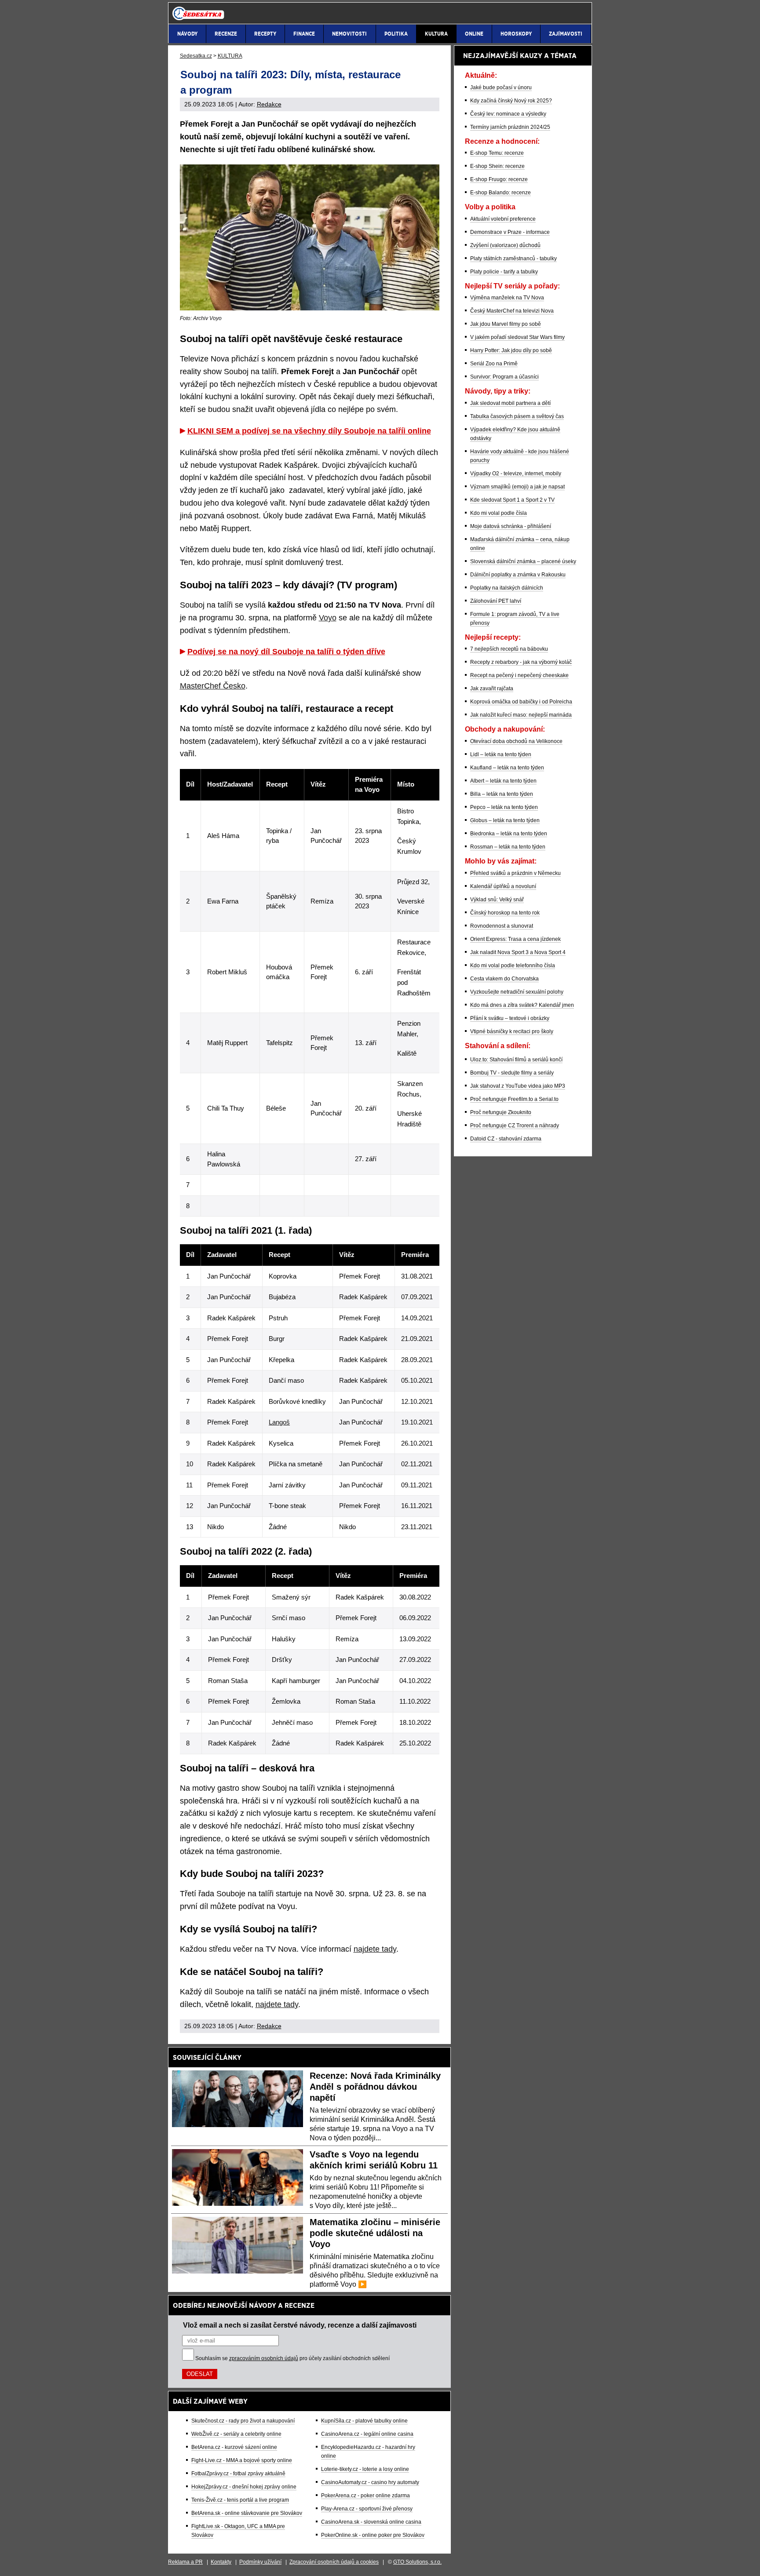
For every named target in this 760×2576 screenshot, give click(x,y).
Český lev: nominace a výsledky (508, 114)
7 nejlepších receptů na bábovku (509, 649)
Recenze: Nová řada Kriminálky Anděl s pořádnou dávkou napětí (375, 2087)
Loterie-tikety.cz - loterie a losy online (365, 2469)
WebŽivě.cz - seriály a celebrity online (236, 2434)
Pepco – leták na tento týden (504, 807)
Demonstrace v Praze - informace (510, 232)
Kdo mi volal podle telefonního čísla (513, 966)
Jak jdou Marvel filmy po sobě (506, 324)
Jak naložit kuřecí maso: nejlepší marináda (521, 715)
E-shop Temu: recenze (497, 153)
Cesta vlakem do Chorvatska (504, 979)
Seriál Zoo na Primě (494, 364)
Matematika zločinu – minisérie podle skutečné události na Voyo (375, 2233)
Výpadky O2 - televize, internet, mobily (516, 474)
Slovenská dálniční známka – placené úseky (523, 561)
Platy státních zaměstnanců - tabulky (513, 259)
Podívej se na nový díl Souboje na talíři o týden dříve (286, 652)
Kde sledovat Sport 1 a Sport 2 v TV (512, 500)
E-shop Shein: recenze (497, 166)
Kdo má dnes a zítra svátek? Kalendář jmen (522, 1005)
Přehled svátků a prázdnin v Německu (515, 873)
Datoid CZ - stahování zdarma (506, 1139)
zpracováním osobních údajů (264, 2358)
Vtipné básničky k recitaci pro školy (512, 1031)
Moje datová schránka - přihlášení (511, 526)
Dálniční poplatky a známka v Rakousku (518, 575)
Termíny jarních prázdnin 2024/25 (510, 127)
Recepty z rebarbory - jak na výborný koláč (521, 662)
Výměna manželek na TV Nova (507, 298)
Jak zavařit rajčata (492, 689)
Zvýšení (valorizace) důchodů (505, 245)
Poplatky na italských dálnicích (507, 588)
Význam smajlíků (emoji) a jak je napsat (517, 487)
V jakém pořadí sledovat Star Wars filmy (517, 337)
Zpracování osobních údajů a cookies (334, 2562)
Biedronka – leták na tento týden (509, 834)
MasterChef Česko (213, 686)
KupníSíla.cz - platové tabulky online (364, 2421)
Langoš (279, 1422)
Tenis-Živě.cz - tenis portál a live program (240, 2500)
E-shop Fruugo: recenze (499, 179)
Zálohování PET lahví (496, 601)
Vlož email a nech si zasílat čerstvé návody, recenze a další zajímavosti (300, 2325)
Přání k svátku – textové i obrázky (510, 1018)
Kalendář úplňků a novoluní (503, 886)
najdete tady (375, 1949)
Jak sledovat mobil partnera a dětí (510, 403)
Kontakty (221, 2562)
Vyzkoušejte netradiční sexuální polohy (517, 992)
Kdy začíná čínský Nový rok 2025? (511, 101)
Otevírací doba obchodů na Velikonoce (516, 741)
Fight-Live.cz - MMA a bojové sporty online (242, 2460)
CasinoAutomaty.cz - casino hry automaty (370, 2482)
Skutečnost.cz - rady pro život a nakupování (243, 2421)
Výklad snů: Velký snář (497, 900)
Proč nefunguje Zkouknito (501, 1112)
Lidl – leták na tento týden (501, 754)
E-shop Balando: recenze (501, 193)
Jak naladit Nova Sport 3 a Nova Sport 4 (518, 952)
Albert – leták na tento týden (503, 781)
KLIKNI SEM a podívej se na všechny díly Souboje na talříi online (309, 431)
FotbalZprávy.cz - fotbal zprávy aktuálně (238, 2474)
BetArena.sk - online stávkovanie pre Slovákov (247, 2513)
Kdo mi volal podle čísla (499, 513)
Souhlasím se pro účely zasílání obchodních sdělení (292, 2358)
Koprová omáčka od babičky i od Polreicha (521, 702)
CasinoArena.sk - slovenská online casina (371, 2522)
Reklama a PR (185, 2562)
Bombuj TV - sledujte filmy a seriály (512, 1073)
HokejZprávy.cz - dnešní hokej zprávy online (244, 2487)
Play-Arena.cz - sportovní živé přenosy (367, 2509)
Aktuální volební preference (503, 219)
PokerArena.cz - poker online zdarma (365, 2496)
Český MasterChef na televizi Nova (512, 311)
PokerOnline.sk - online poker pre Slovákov (373, 2535)
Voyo (328, 618)
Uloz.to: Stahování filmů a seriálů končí (516, 1060)
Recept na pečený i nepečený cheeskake (519, 675)
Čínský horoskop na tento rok (505, 913)
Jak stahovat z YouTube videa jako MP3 (518, 1086)
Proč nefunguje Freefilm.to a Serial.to (514, 1099)
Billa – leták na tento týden (502, 794)
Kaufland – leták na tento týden (507, 768)
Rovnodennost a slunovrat (502, 926)
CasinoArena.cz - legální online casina (367, 2434)
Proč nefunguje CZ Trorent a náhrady (515, 1126)
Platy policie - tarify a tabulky (504, 272)
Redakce (269, 104)
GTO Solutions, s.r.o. (417, 2562)
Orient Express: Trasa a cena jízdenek (515, 939)
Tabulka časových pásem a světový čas (517, 416)
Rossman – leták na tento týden (508, 847)
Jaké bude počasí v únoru (501, 87)
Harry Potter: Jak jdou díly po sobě (511, 350)
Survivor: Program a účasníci (504, 377)
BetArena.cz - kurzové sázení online (234, 2447)
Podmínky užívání (260, 2562)
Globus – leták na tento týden (505, 820)
